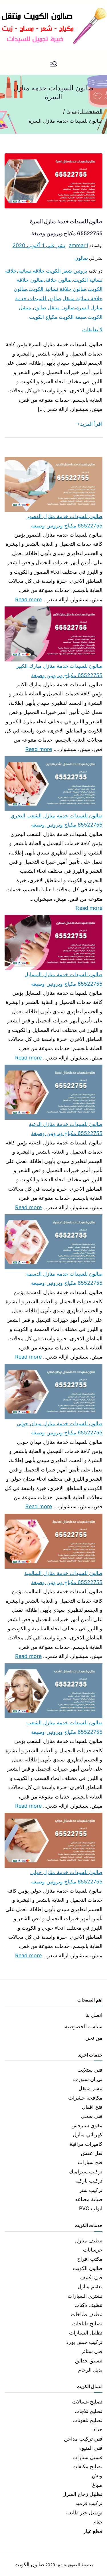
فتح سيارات (90, 2162)
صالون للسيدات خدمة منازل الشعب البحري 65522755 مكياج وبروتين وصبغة (56, 820)
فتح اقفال (92, 2107)
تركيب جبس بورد (84, 2342)
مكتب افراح (90, 2259)
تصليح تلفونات (87, 2420)
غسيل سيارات (87, 2457)
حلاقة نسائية (31, 271)
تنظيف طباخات (87, 2314)
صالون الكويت (88, 2268)
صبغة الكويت (72, 317)
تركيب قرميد (89, 2503)
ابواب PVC (91, 2208)
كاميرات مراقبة (86, 2144)
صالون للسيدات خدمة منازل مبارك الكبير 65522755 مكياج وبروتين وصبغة (59, 670)
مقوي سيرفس (87, 2125)
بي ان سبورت (88, 2079)
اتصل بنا (94, 2015)
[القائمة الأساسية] (54, 64)
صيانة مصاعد (89, 2199)
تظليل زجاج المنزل (82, 2494)
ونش (97, 2475)
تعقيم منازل (90, 2286)
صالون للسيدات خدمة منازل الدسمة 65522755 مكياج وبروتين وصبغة (64, 1278)
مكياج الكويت (43, 317)
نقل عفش (92, 2153)
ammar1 (78, 245)
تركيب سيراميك (86, 2172)
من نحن (94, 2038)
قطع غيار (93, 2531)
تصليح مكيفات (87, 2466)
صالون (81, 258)
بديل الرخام (90, 2370)
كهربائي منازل (88, 2135)
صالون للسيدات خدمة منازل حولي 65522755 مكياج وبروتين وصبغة (66, 1877)
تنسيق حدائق (89, 2361)
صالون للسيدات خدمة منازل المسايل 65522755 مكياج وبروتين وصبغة (63, 979)
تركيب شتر (91, 2190)
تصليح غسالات (87, 2402)
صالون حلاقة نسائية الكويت (57, 289)
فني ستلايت (90, 2070)
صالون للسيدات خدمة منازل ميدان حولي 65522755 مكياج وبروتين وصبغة (60, 1428)
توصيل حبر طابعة (84, 2513)
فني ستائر (92, 2351)
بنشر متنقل (90, 2088)
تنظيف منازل (89, 2241)
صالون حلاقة (58, 280)
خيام (98, 2522)
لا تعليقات (92, 329)
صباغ (97, 2485)
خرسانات (93, 2250)
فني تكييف (91, 2277)
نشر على (39, 245)
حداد (98, 2429)
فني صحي (92, 2116)
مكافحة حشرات (85, 2098)
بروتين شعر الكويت (66, 271)
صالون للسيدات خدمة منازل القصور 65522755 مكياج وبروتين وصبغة (64, 521)
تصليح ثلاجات (88, 2411)
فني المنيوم (90, 2448)
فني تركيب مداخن (83, 2439)
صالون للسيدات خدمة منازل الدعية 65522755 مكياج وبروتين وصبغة (66, 1129)
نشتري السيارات (85, 2296)
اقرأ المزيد (91, 424)
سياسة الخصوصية (84, 2026)
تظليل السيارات (86, 2333)
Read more (29, 599)
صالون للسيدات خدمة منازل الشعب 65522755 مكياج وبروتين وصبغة (64, 1727)
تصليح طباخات (87, 2324)
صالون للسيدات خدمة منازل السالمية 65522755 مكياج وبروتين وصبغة (63, 1578)
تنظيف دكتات (88, 2305)
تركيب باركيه (89, 2181)
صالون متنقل (61, 307)
